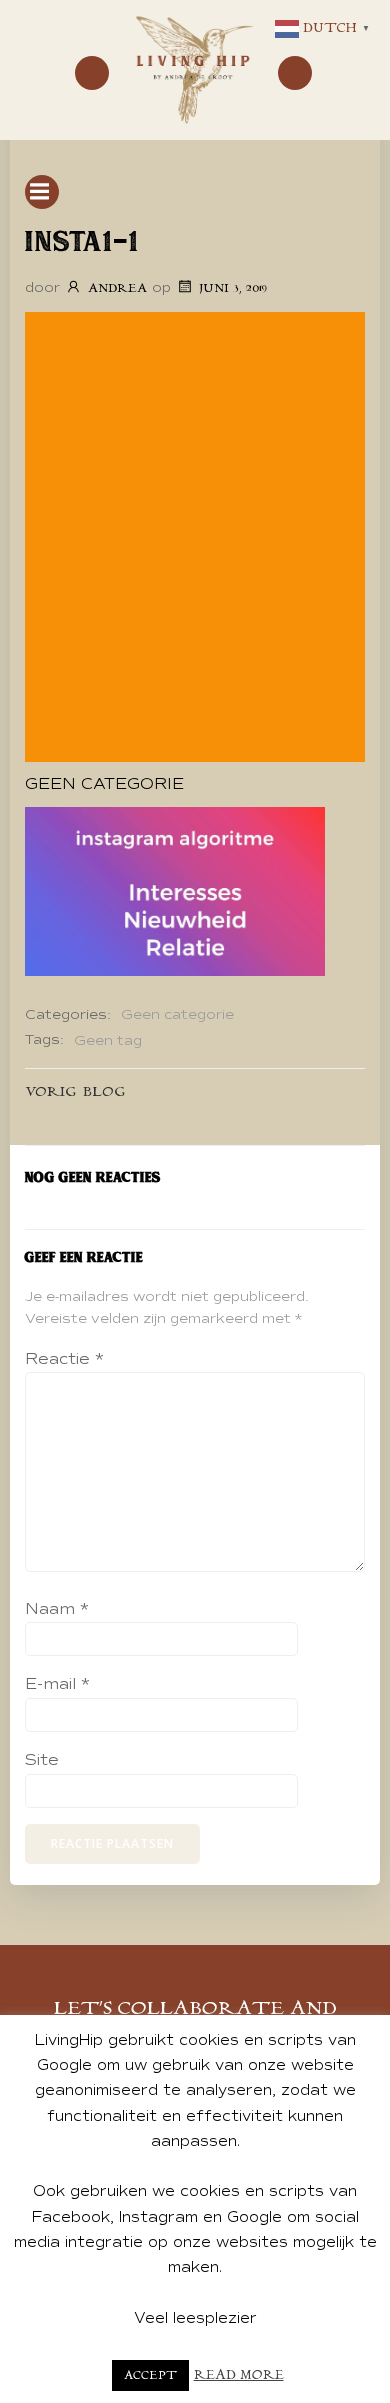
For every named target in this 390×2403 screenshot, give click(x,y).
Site (42, 1760)
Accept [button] (150, 2375)
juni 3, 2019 (233, 288)
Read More (239, 2375)
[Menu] (92, 73)
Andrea (117, 288)
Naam (57, 1609)
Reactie (64, 1359)
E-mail (57, 1684)
